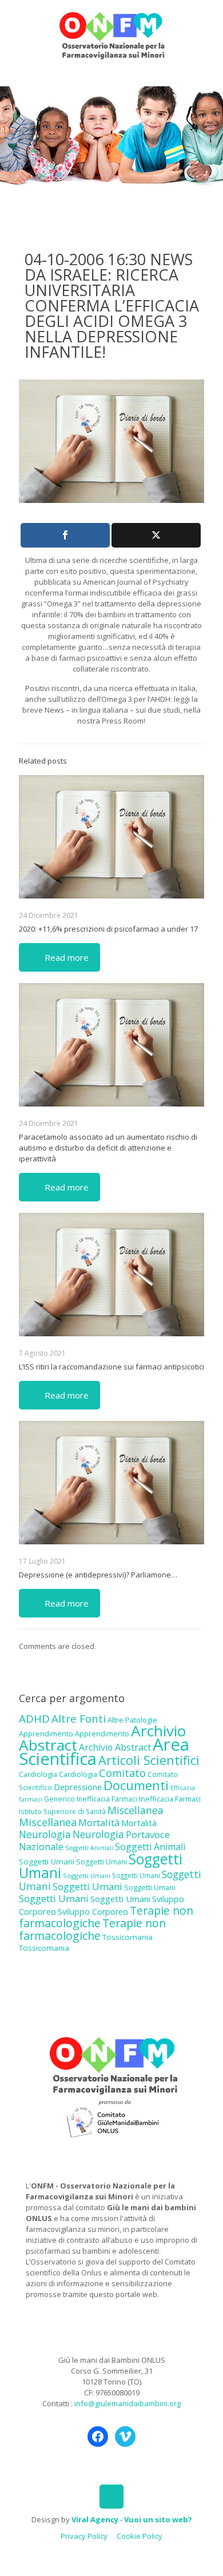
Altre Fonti (79, 1718)
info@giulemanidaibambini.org (128, 2403)
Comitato (122, 1773)
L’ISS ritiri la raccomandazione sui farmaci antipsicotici (111, 1367)
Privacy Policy (84, 2536)
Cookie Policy (140, 2536)
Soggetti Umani (47, 1862)
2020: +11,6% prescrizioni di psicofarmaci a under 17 (108, 929)
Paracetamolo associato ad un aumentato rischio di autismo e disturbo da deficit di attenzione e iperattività (108, 1148)
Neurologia (45, 1834)
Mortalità (99, 1822)
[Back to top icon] (111, 2497)
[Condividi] (65, 535)
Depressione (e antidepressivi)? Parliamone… (98, 1575)
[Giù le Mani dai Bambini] (111, 34)
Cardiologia (38, 1774)
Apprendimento (46, 1734)
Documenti (136, 1785)
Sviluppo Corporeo (93, 1912)
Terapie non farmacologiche (92, 1929)
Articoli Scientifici (149, 1760)
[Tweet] (156, 535)
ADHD (34, 1719)
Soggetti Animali (89, 1848)
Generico (59, 1799)
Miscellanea (136, 1810)
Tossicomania (128, 1937)
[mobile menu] (208, 23)
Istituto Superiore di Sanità (62, 1811)
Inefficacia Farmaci (107, 1799)
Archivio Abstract (115, 1747)
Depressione (78, 1787)
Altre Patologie (132, 1720)
